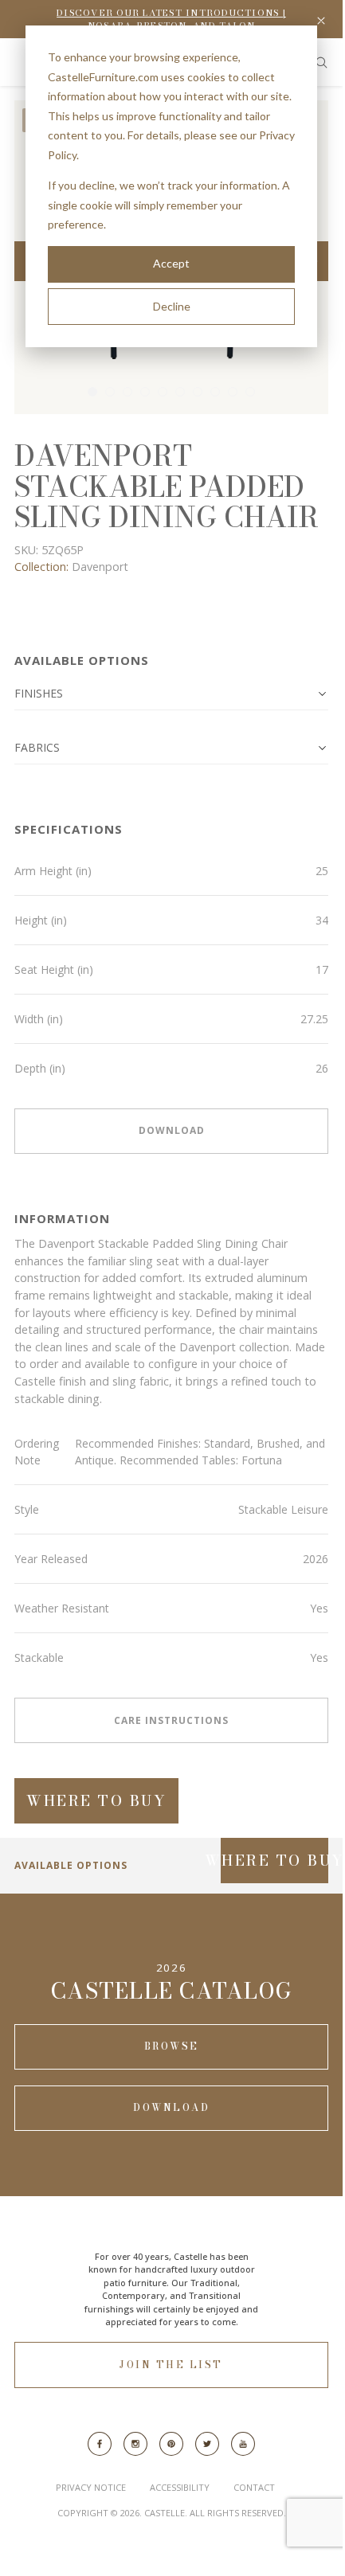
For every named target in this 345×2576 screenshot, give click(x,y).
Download (172, 1130)
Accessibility (180, 2487)
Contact (254, 2487)
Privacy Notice (91, 2487)
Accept (171, 263)
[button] (171, 694)
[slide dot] (92, 392)
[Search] (321, 63)
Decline (172, 306)
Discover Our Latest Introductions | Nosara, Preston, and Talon (171, 20)
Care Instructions (171, 1720)
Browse (172, 2046)
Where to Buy (96, 1801)
